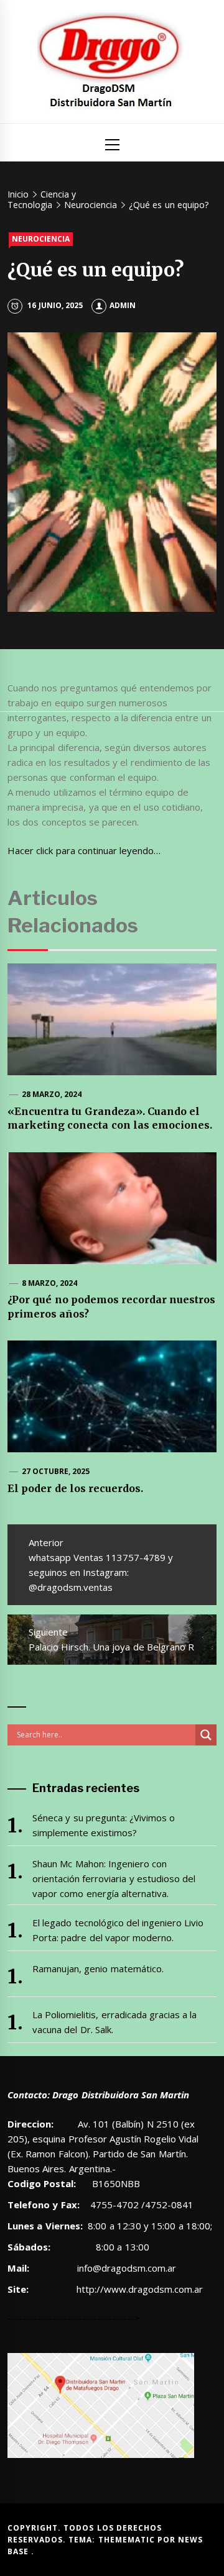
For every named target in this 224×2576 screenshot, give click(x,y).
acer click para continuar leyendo (84, 850)
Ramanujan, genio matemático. (98, 1968)
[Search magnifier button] (206, 1735)
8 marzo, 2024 (50, 1283)
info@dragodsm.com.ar (125, 2268)
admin (123, 305)
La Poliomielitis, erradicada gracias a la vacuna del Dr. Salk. (115, 2022)
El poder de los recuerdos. (75, 1488)
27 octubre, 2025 (56, 1471)
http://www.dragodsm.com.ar (140, 2289)
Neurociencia (41, 239)
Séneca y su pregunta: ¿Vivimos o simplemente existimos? (104, 1825)
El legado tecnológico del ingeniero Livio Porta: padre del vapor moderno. (118, 1930)
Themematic (128, 2540)
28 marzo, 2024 (52, 1094)
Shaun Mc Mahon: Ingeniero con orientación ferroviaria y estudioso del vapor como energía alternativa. (114, 1878)
